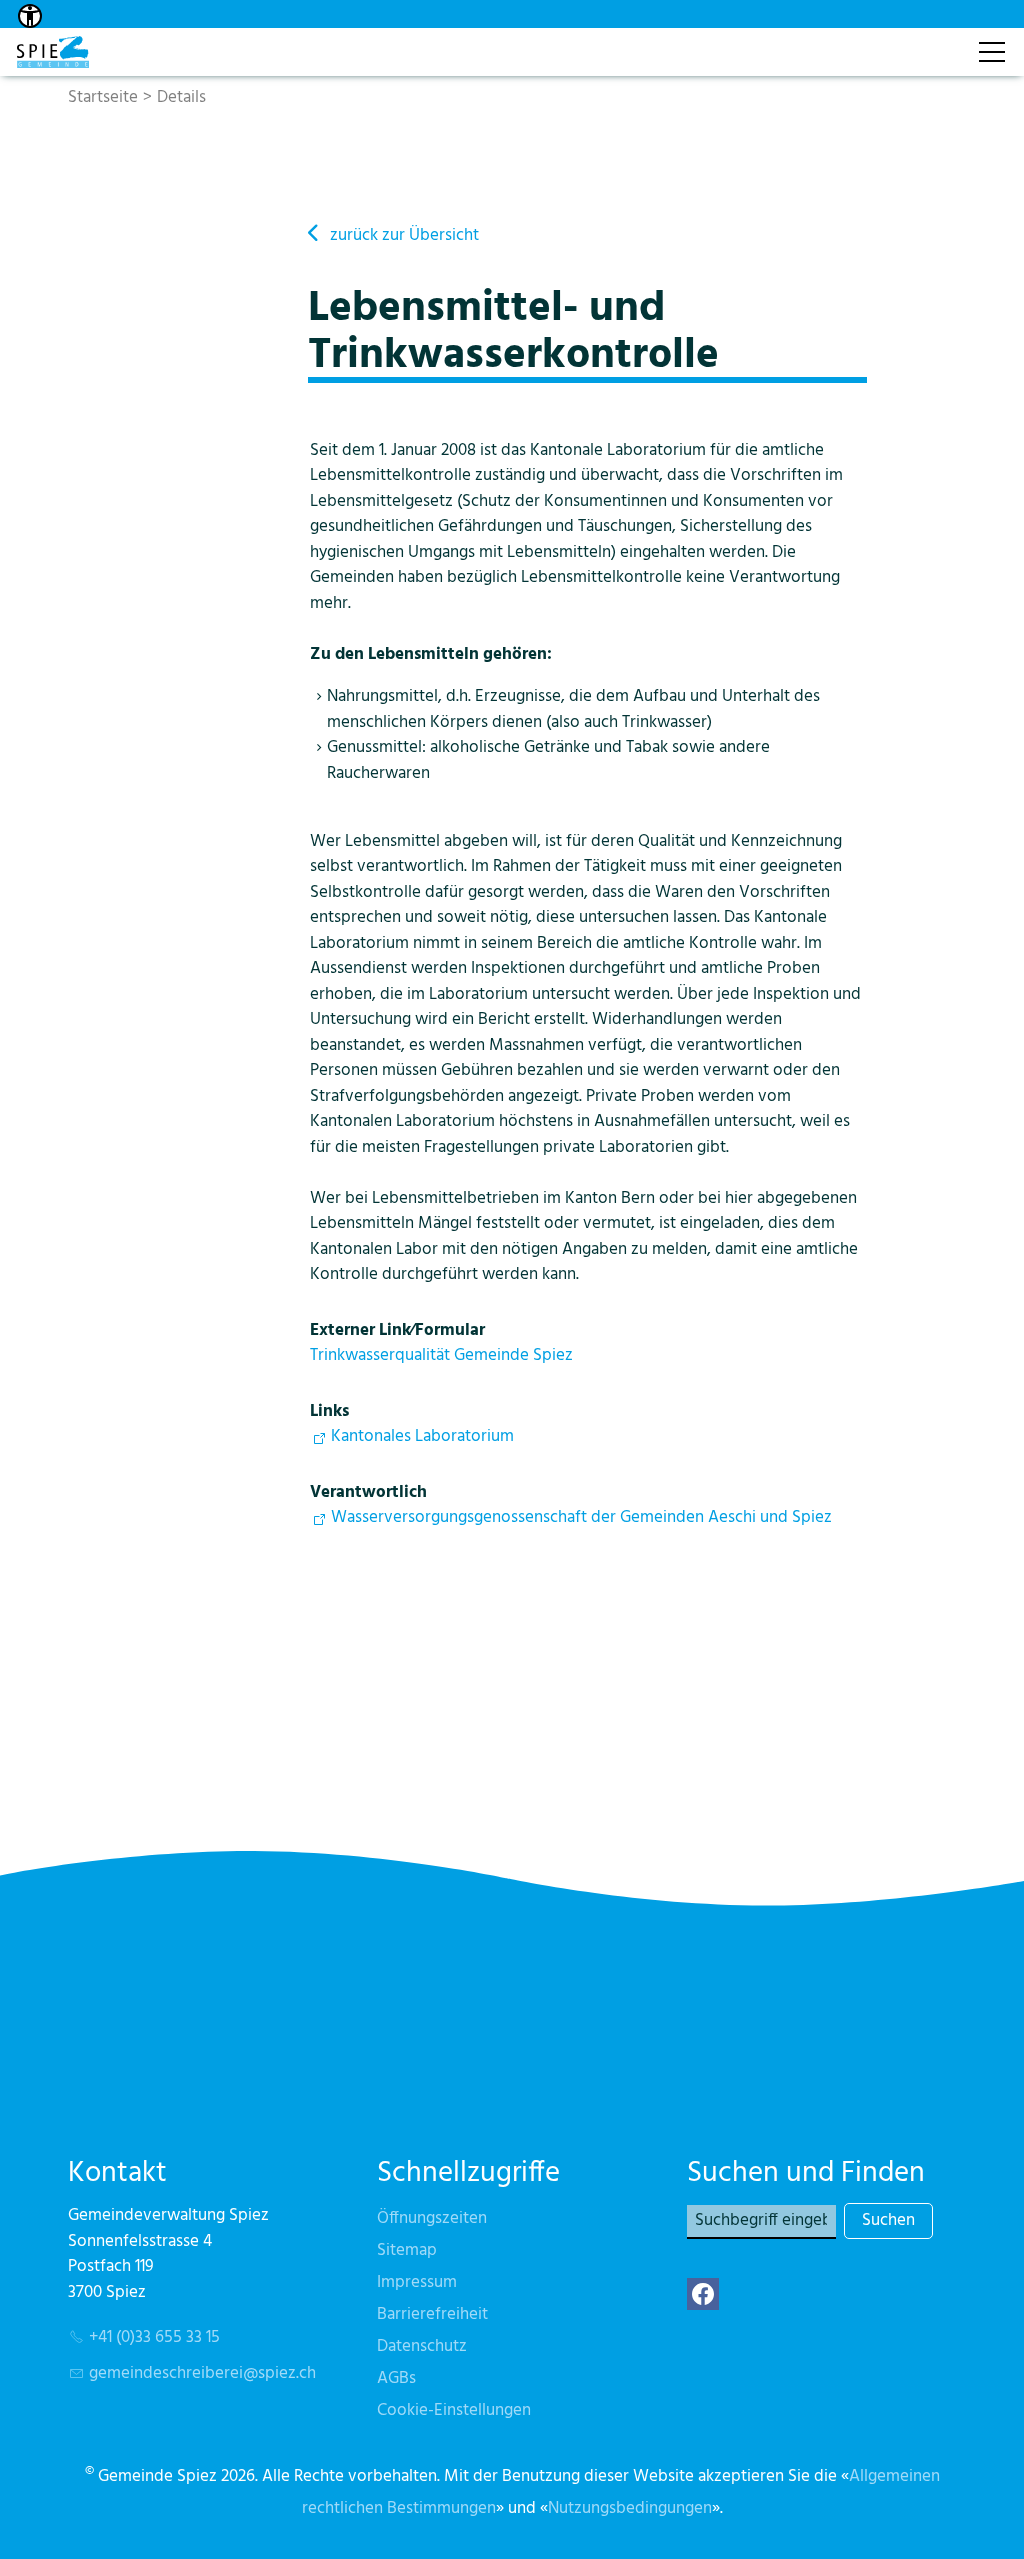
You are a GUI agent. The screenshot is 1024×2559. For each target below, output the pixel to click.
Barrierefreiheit (432, 2314)
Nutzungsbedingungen (630, 2508)
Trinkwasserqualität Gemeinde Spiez (441, 1355)
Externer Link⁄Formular (397, 1330)
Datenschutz (422, 2346)
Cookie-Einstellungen (454, 2410)
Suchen (888, 2220)
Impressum (417, 2282)
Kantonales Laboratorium (422, 1436)
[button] (703, 2294)
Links (329, 1411)
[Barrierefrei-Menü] (30, 16)
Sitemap (407, 2250)
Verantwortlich (368, 1492)
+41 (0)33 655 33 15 (154, 2337)
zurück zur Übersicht (404, 235)
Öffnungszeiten (432, 2218)
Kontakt (930, 41)
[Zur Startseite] (53, 52)
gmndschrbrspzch (202, 2373)
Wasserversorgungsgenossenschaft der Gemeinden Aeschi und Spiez (581, 1517)
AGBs (396, 2378)
